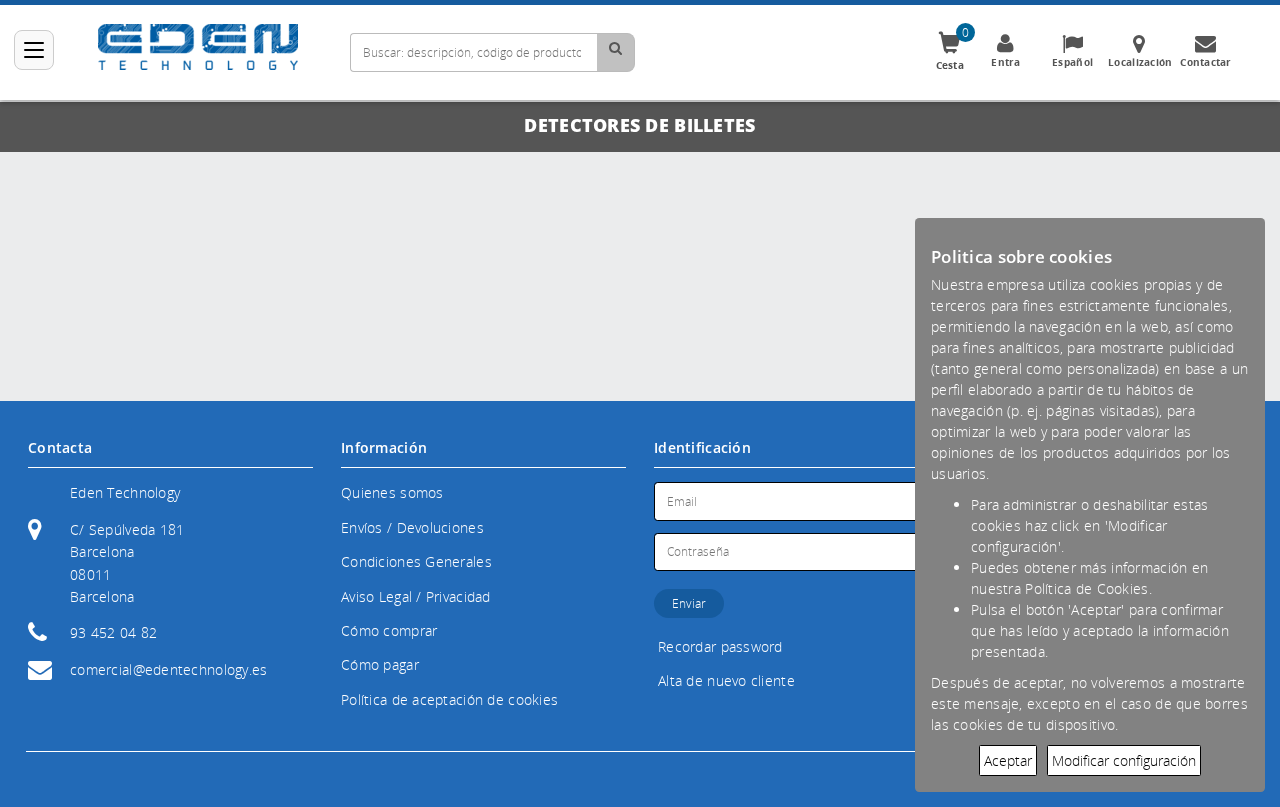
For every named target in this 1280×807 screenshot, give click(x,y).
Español (1072, 62)
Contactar (1206, 62)
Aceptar (1008, 760)
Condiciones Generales (416, 561)
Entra (1005, 62)
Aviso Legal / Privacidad (416, 596)
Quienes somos (392, 492)
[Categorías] (34, 50)
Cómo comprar (389, 630)
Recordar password (720, 646)
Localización (1140, 62)
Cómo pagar (380, 664)
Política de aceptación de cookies (449, 699)
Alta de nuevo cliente (726, 680)
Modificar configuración (1124, 760)
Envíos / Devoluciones (412, 527)
